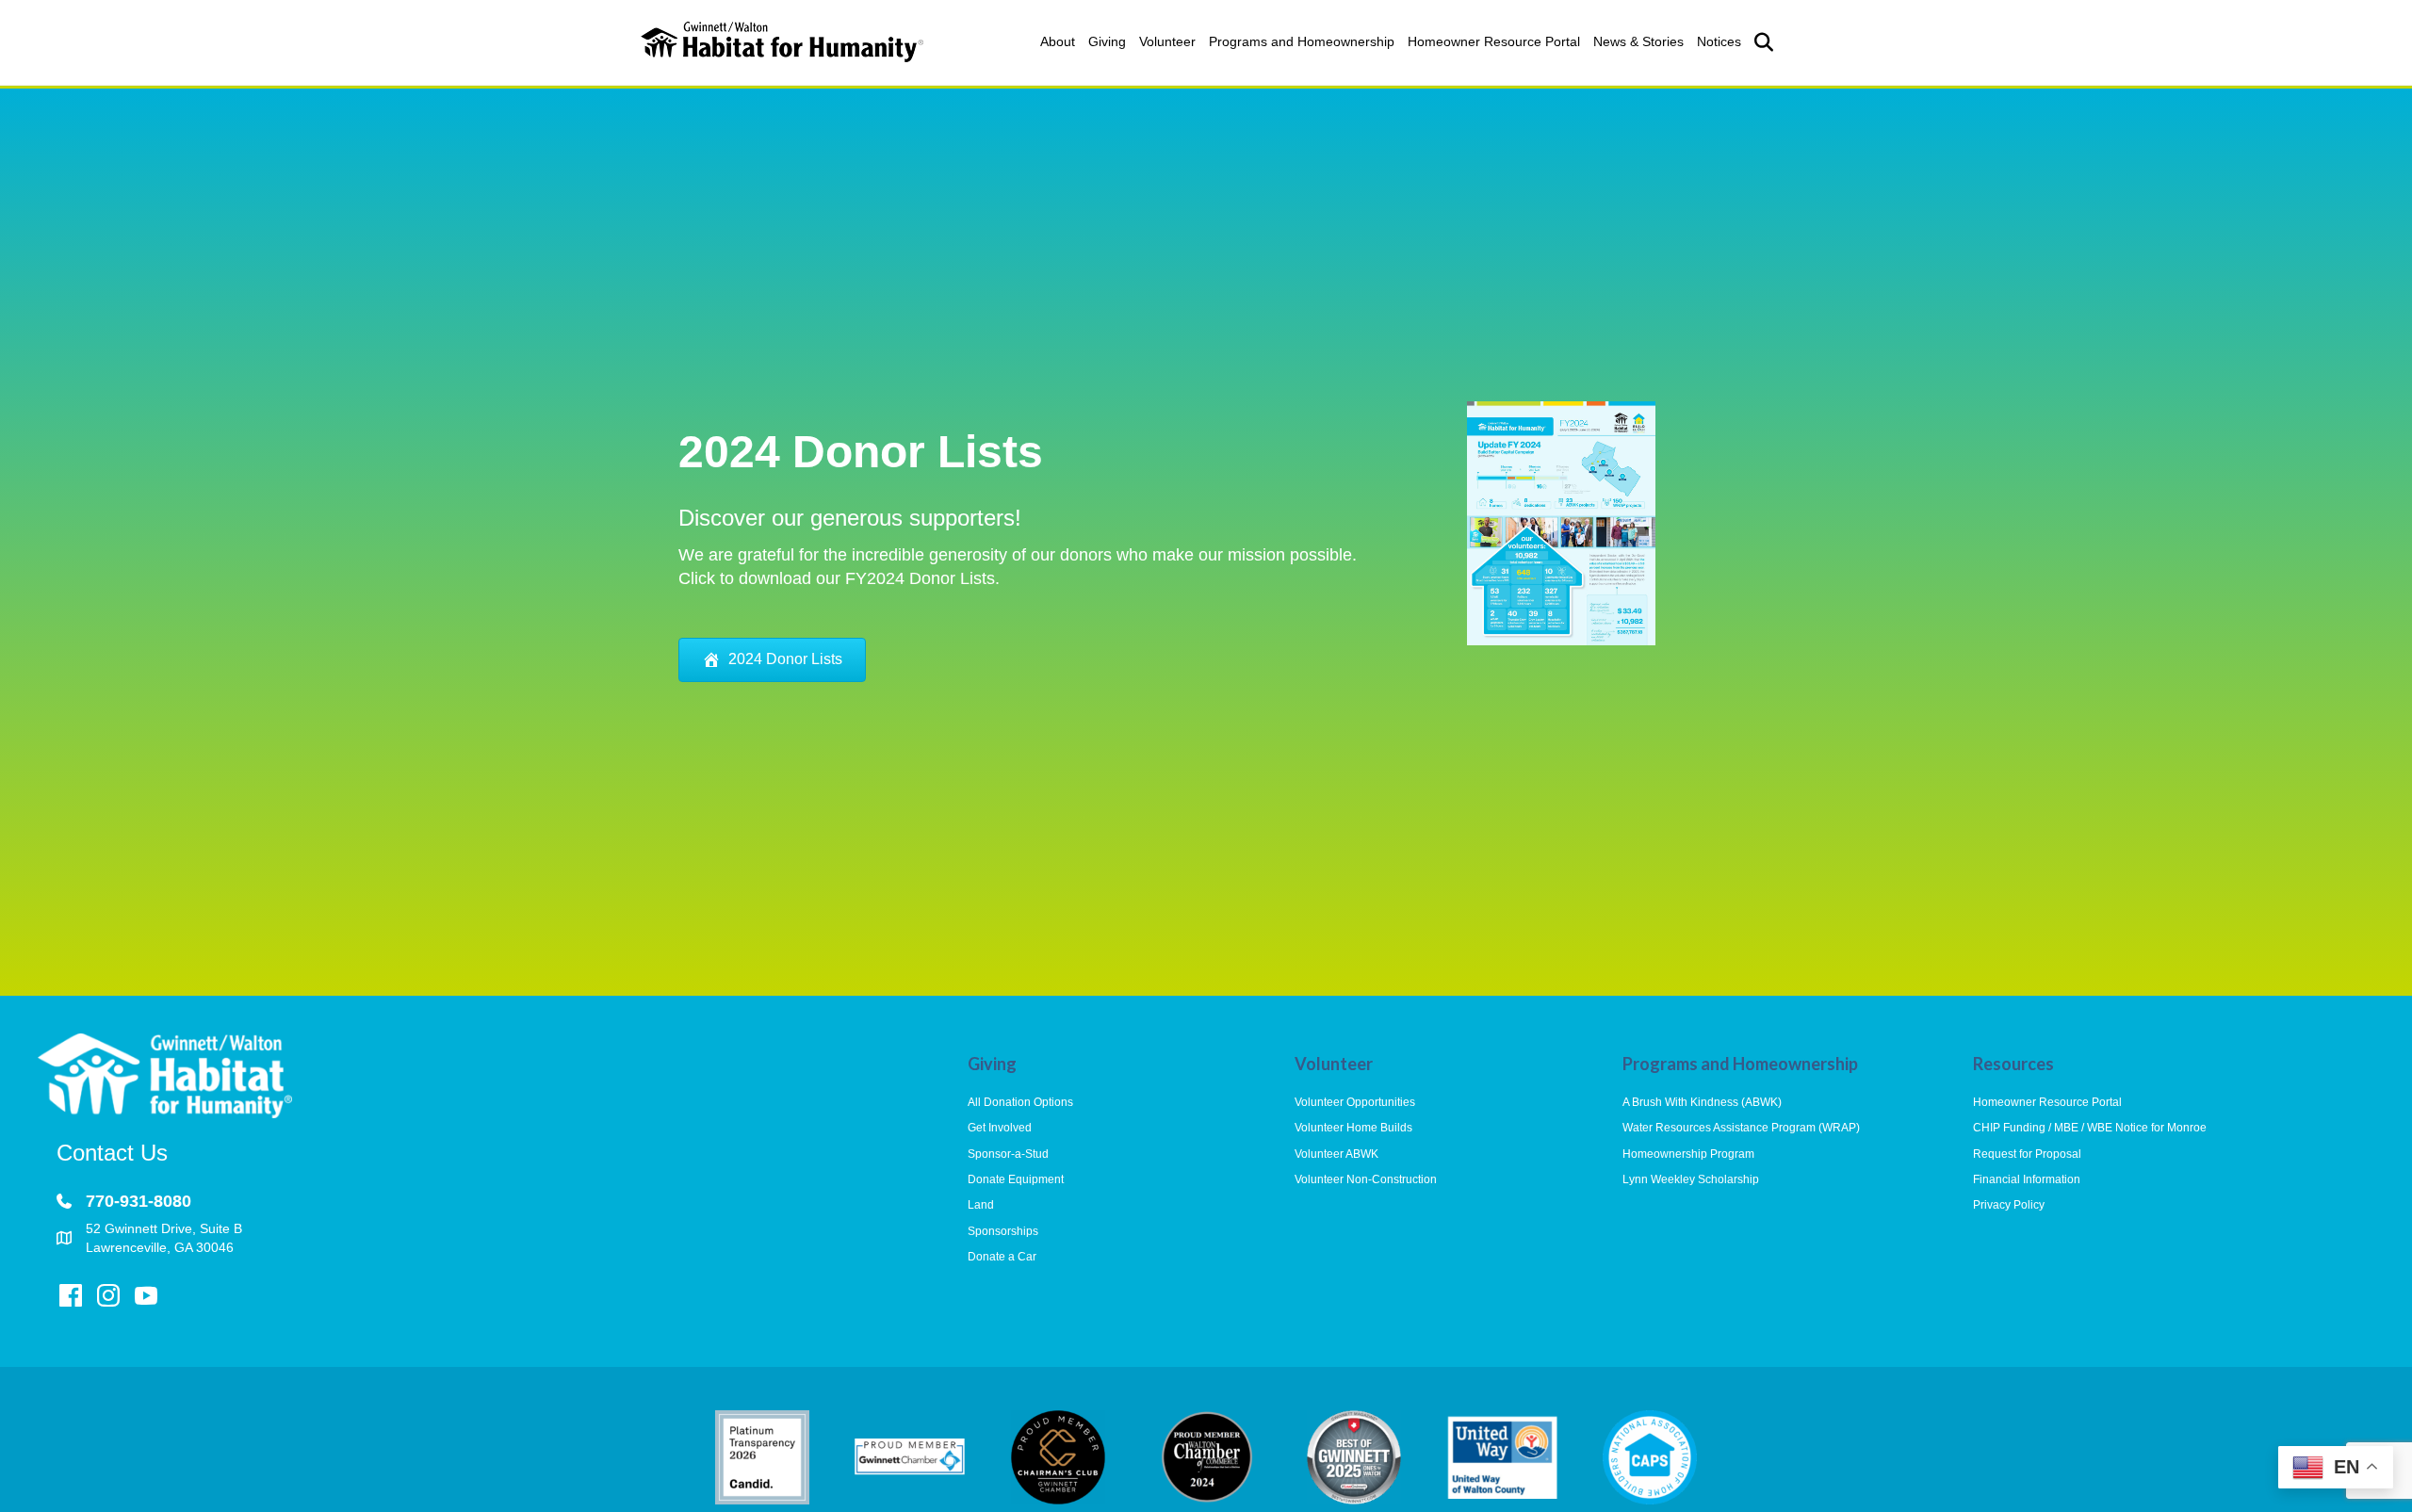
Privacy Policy (2009, 1205)
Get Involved (1000, 1128)
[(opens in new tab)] (1561, 522)
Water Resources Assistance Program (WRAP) (1741, 1128)
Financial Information (2027, 1179)
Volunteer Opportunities (1355, 1102)
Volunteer (1167, 41)
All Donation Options (1020, 1102)
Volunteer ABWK (1336, 1154)
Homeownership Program (1688, 1154)
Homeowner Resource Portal (1494, 41)
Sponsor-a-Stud (1008, 1154)
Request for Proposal (2027, 1154)
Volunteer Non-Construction (1366, 1179)
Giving (1107, 41)
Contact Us (112, 1153)
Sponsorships (1003, 1231)
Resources (2013, 1064)
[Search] (1760, 42)
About (1058, 41)
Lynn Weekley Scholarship (1691, 1179)
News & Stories (1638, 41)
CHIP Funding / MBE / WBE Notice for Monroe (2090, 1128)
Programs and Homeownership (1302, 41)
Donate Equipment (1016, 1179)
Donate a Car (1002, 1257)
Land (981, 1205)
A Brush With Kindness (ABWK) (1702, 1102)
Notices (1719, 41)
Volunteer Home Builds (1353, 1128)
